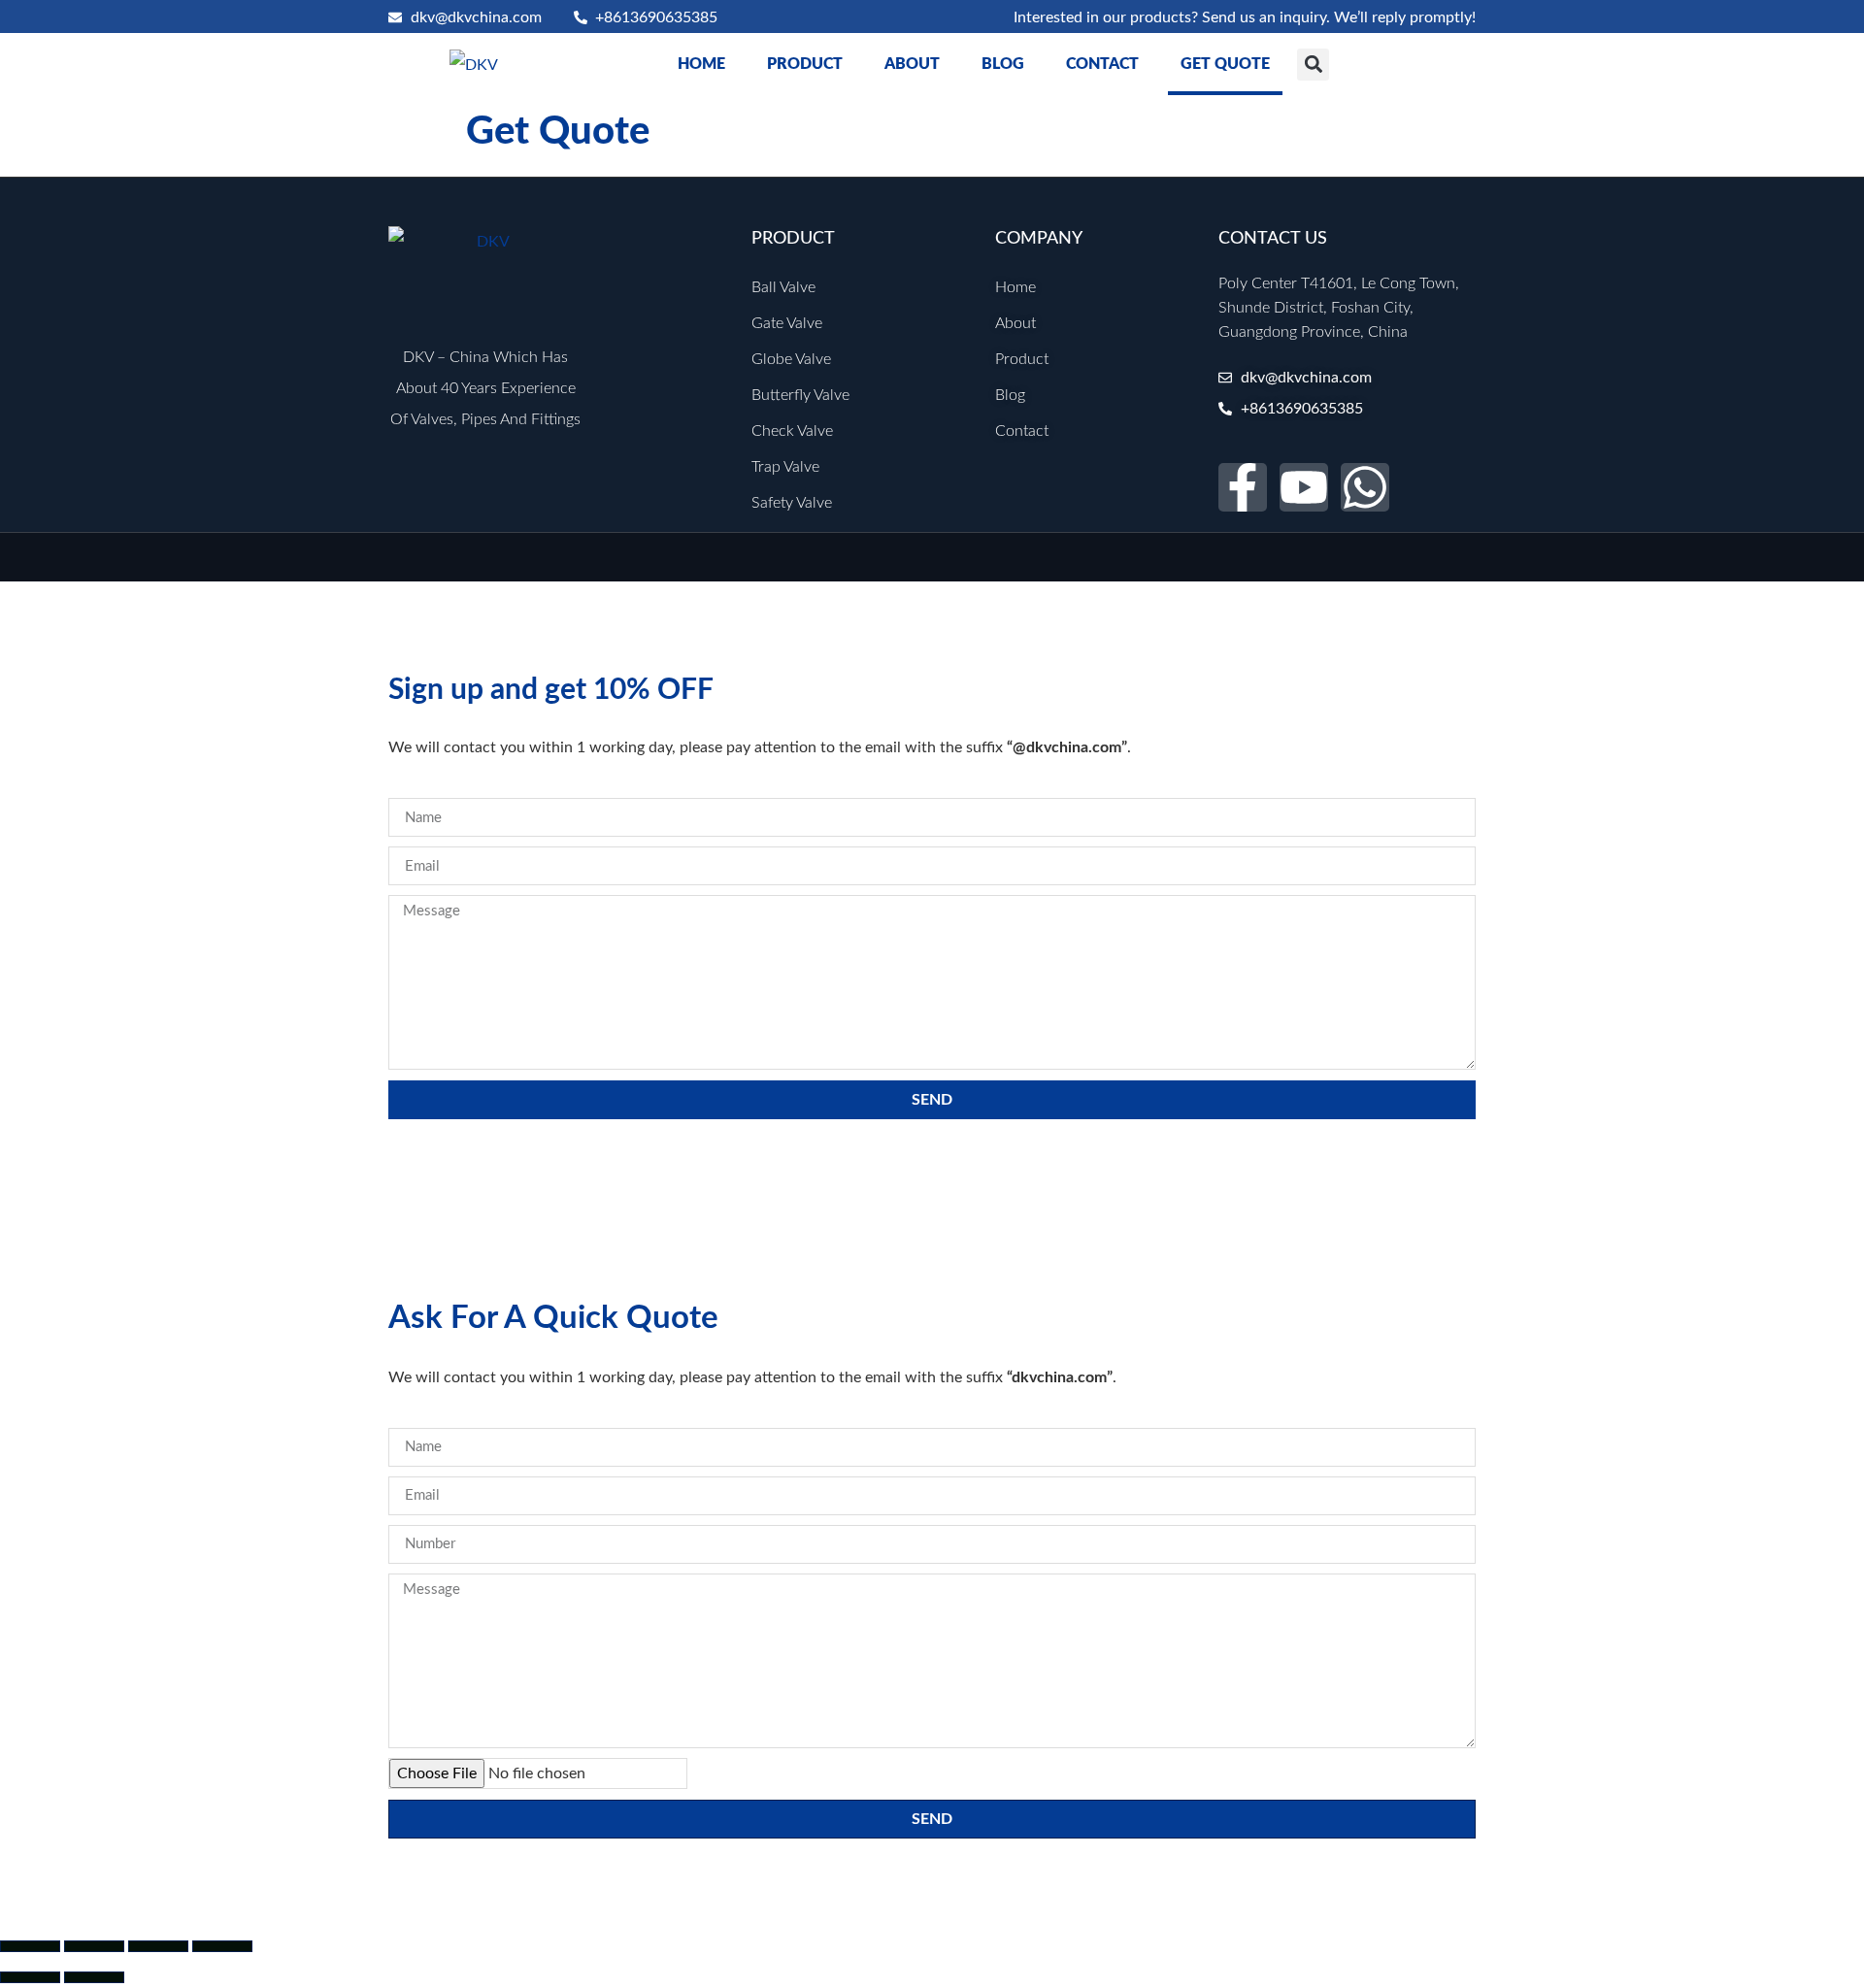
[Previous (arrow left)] (30, 1977)
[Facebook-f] (1243, 487)
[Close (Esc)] (222, 1946)
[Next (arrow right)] (94, 1977)
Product (805, 64)
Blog (1003, 64)
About (912, 64)
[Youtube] (1304, 487)
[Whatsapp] (1365, 487)
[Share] (158, 1946)
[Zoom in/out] (30, 1946)
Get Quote (1225, 64)
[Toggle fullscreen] (94, 1946)
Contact (1102, 64)
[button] (1313, 65)
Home (701, 64)
